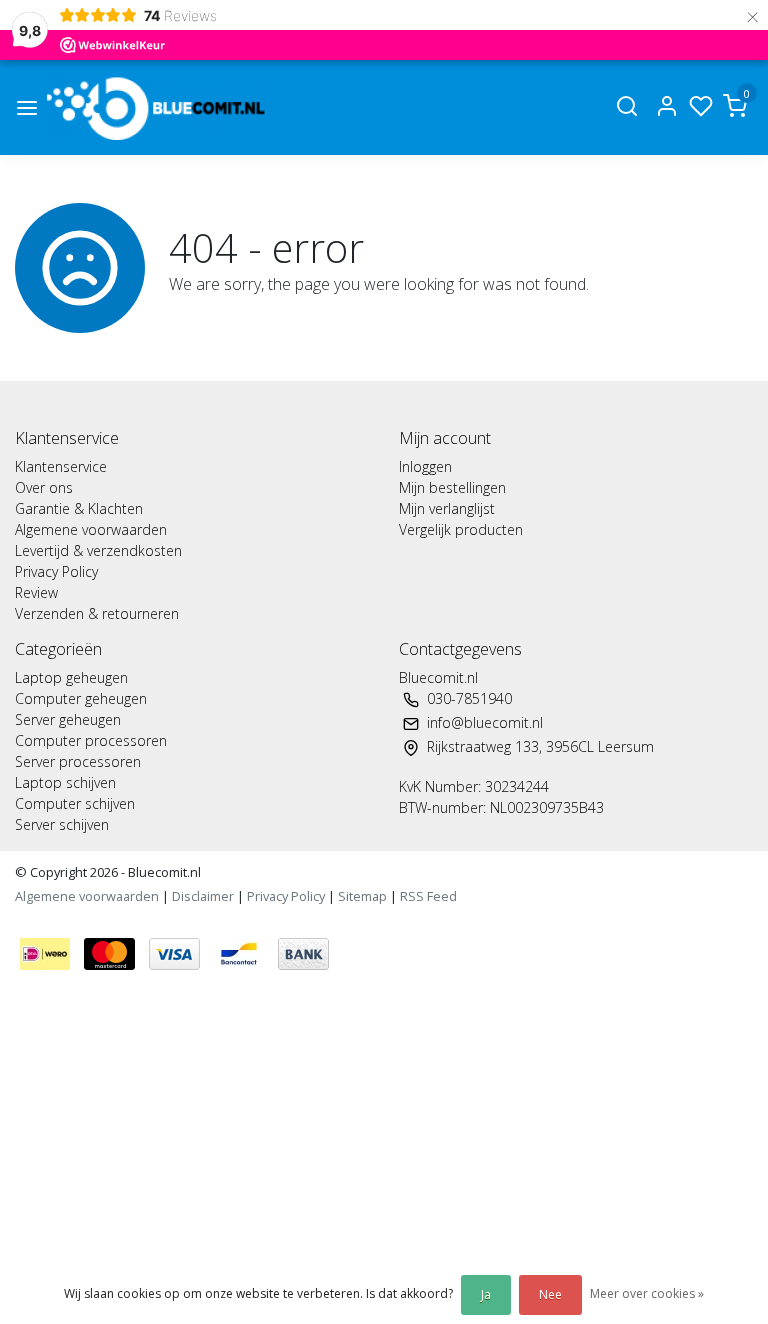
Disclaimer (203, 896)
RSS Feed (428, 896)
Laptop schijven (65, 782)
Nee (550, 1294)
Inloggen (425, 466)
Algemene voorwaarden (91, 529)
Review (36, 592)
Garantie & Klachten (79, 508)
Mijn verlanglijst (447, 508)
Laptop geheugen (71, 677)
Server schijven (62, 824)
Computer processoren (91, 740)
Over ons (44, 487)
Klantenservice (61, 466)
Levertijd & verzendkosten (98, 550)
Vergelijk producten (461, 529)
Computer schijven (75, 803)
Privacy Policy (56, 571)
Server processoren (78, 761)
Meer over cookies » (647, 1293)
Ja (486, 1294)
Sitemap (362, 896)
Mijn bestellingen (452, 487)
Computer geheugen (81, 698)
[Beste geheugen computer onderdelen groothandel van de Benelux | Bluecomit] (160, 107)
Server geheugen (68, 719)
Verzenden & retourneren (97, 613)
